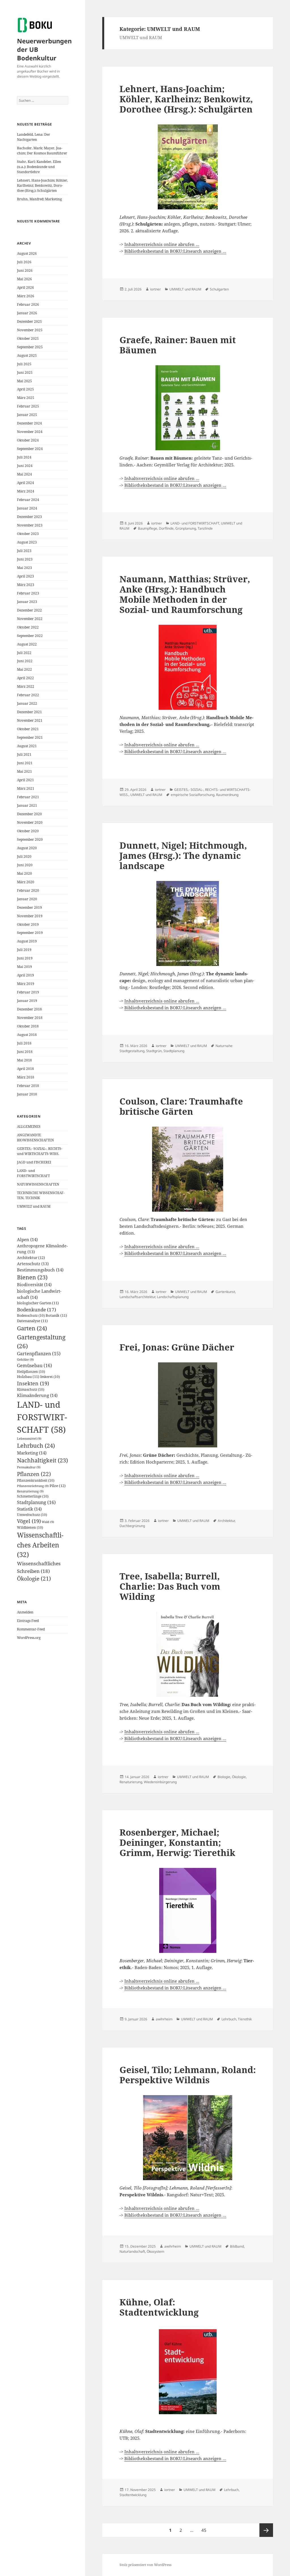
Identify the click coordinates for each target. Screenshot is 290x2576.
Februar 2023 (28, 593)
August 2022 (27, 644)
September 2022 (30, 636)
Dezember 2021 (29, 712)
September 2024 (30, 449)
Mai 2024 (24, 474)
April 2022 (25, 678)
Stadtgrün (154, 1051)
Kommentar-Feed (31, 1629)
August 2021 (27, 746)
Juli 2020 (24, 856)
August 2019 (27, 941)
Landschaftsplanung (173, 1297)
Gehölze (25, 1360)
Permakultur (29, 1467)
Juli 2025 (24, 364)
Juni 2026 (25, 270)
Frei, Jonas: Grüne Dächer (177, 1347)
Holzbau (28, 1377)
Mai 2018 (24, 1060)
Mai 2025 (24, 381)
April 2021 (25, 780)
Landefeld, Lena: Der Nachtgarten (34, 137)
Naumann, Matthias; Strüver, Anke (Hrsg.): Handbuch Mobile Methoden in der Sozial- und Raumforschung (185, 594)
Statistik (29, 1509)
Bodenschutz (31, 1315)
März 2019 (26, 984)
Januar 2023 (27, 602)
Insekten (33, 1383)
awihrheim (164, 2019)
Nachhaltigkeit (42, 1460)
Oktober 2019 (28, 924)
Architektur (31, 1258)
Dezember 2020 (29, 814)
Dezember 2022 (29, 610)
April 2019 (25, 975)
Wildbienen (30, 1527)
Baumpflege (148, 528)
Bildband (237, 2246)
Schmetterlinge (33, 1496)
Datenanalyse (32, 1321)
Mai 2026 (24, 279)
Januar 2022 (27, 703)
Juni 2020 (25, 865)
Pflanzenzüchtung (33, 1486)
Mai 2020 (24, 873)
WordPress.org (29, 1638)
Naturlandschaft (132, 2251)
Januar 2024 (27, 508)
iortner (155, 289)
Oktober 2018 (28, 1026)
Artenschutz (33, 1264)
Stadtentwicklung (133, 2495)
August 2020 (27, 848)
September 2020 (30, 839)
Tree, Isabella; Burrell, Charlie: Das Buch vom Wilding (170, 1586)
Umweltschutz (32, 1515)
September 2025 (30, 347)
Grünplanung (186, 528)
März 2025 (26, 398)
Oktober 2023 (28, 534)
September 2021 (30, 737)
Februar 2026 (28, 304)
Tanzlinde (205, 528)
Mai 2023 (24, 568)
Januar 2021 (27, 805)
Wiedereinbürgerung (160, 1782)
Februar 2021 (28, 797)
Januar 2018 (27, 1094)
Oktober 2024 (28, 440)
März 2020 (26, 882)
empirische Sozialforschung (193, 795)
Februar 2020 (28, 890)
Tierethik (245, 2019)
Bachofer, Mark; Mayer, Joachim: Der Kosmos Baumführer (42, 151)
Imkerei (50, 1377)
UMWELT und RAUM (34, 1206)
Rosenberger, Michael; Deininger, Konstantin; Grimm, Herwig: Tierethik (177, 1842)
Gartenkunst (225, 1292)
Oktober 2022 (28, 627)
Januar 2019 (27, 1001)
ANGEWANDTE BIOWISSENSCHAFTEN (35, 1138)
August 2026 (27, 253)
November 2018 (30, 1018)
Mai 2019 (24, 967)
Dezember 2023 (29, 517)
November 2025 (30, 330)
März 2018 (26, 1077)
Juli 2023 (24, 551)
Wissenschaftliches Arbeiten (40, 1545)
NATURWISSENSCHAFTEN (38, 1184)
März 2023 (26, 585)
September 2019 (30, 933)
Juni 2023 (25, 559)
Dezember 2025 (29, 321)
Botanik (56, 1315)
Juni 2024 (25, 466)
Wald (48, 1522)
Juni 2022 (25, 661)
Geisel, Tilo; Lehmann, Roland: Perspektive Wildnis (188, 2075)
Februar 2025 (28, 406)
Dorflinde (166, 528)
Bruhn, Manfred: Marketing (39, 199)
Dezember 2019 (29, 907)
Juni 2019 (25, 958)
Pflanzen (34, 1474)
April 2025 (25, 389)
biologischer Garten (38, 1303)
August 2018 (27, 1035)
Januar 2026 (27, 313)
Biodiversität (34, 1284)
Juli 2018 (24, 1043)
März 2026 (26, 296)
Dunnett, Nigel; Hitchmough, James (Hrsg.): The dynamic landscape (183, 855)
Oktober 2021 (28, 729)
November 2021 (30, 720)
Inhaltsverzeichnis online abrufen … (162, 244)
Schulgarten (219, 289)
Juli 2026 (24, 262)
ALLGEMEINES (29, 1126)
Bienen (32, 1277)
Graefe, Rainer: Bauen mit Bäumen (178, 345)
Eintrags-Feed (28, 1621)
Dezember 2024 (29, 423)
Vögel (29, 1521)
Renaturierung (30, 1491)
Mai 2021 (24, 771)
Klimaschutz (31, 1389)
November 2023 (30, 525)
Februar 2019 (28, 992)
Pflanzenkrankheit (36, 1480)
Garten (32, 1328)
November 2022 (30, 619)
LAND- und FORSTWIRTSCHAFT (33, 1173)
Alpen (27, 1239)
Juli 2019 (24, 950)
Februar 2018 (28, 1086)
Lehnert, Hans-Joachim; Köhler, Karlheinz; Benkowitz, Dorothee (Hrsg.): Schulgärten (42, 185)
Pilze (58, 1486)
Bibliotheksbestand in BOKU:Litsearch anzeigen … (175, 251)
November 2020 (30, 822)
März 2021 (26, 788)
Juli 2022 (24, 653)
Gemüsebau (35, 1365)
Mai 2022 (24, 669)
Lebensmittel (29, 1439)
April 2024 (25, 483)
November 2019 (30, 916)
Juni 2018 (25, 1052)
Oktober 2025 (28, 338)
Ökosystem (155, 2251)
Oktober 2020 (28, 831)
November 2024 (30, 432)
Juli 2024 (24, 457)
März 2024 (26, 491)
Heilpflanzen (31, 1372)
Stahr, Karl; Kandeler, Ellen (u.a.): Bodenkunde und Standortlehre (39, 167)
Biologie (224, 1777)
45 (205, 2530)
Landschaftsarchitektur (137, 1297)
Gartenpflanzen (39, 1354)
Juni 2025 (25, 372)
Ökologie (34, 1579)
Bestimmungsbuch (40, 1270)
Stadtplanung (36, 1502)
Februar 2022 (28, 695)
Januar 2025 (27, 415)
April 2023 (25, 576)
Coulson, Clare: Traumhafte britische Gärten (181, 1106)
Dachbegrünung (132, 1526)
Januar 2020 (27, 899)
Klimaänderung (37, 1395)
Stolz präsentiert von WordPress (145, 2565)
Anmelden (25, 1612)
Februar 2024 (28, 500)
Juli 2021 (24, 754)
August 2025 (27, 355)
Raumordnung (227, 795)
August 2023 (27, 542)
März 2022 (26, 686)
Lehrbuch (36, 1445)
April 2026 (25, 287)
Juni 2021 (25, 763)
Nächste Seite (266, 2530)
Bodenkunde (37, 1310)
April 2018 (25, 1069)
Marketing (32, 1453)
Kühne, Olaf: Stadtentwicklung (159, 2307)
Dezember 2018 (29, 1009)
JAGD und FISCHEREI (34, 1162)
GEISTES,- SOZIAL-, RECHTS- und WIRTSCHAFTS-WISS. (40, 1151)
